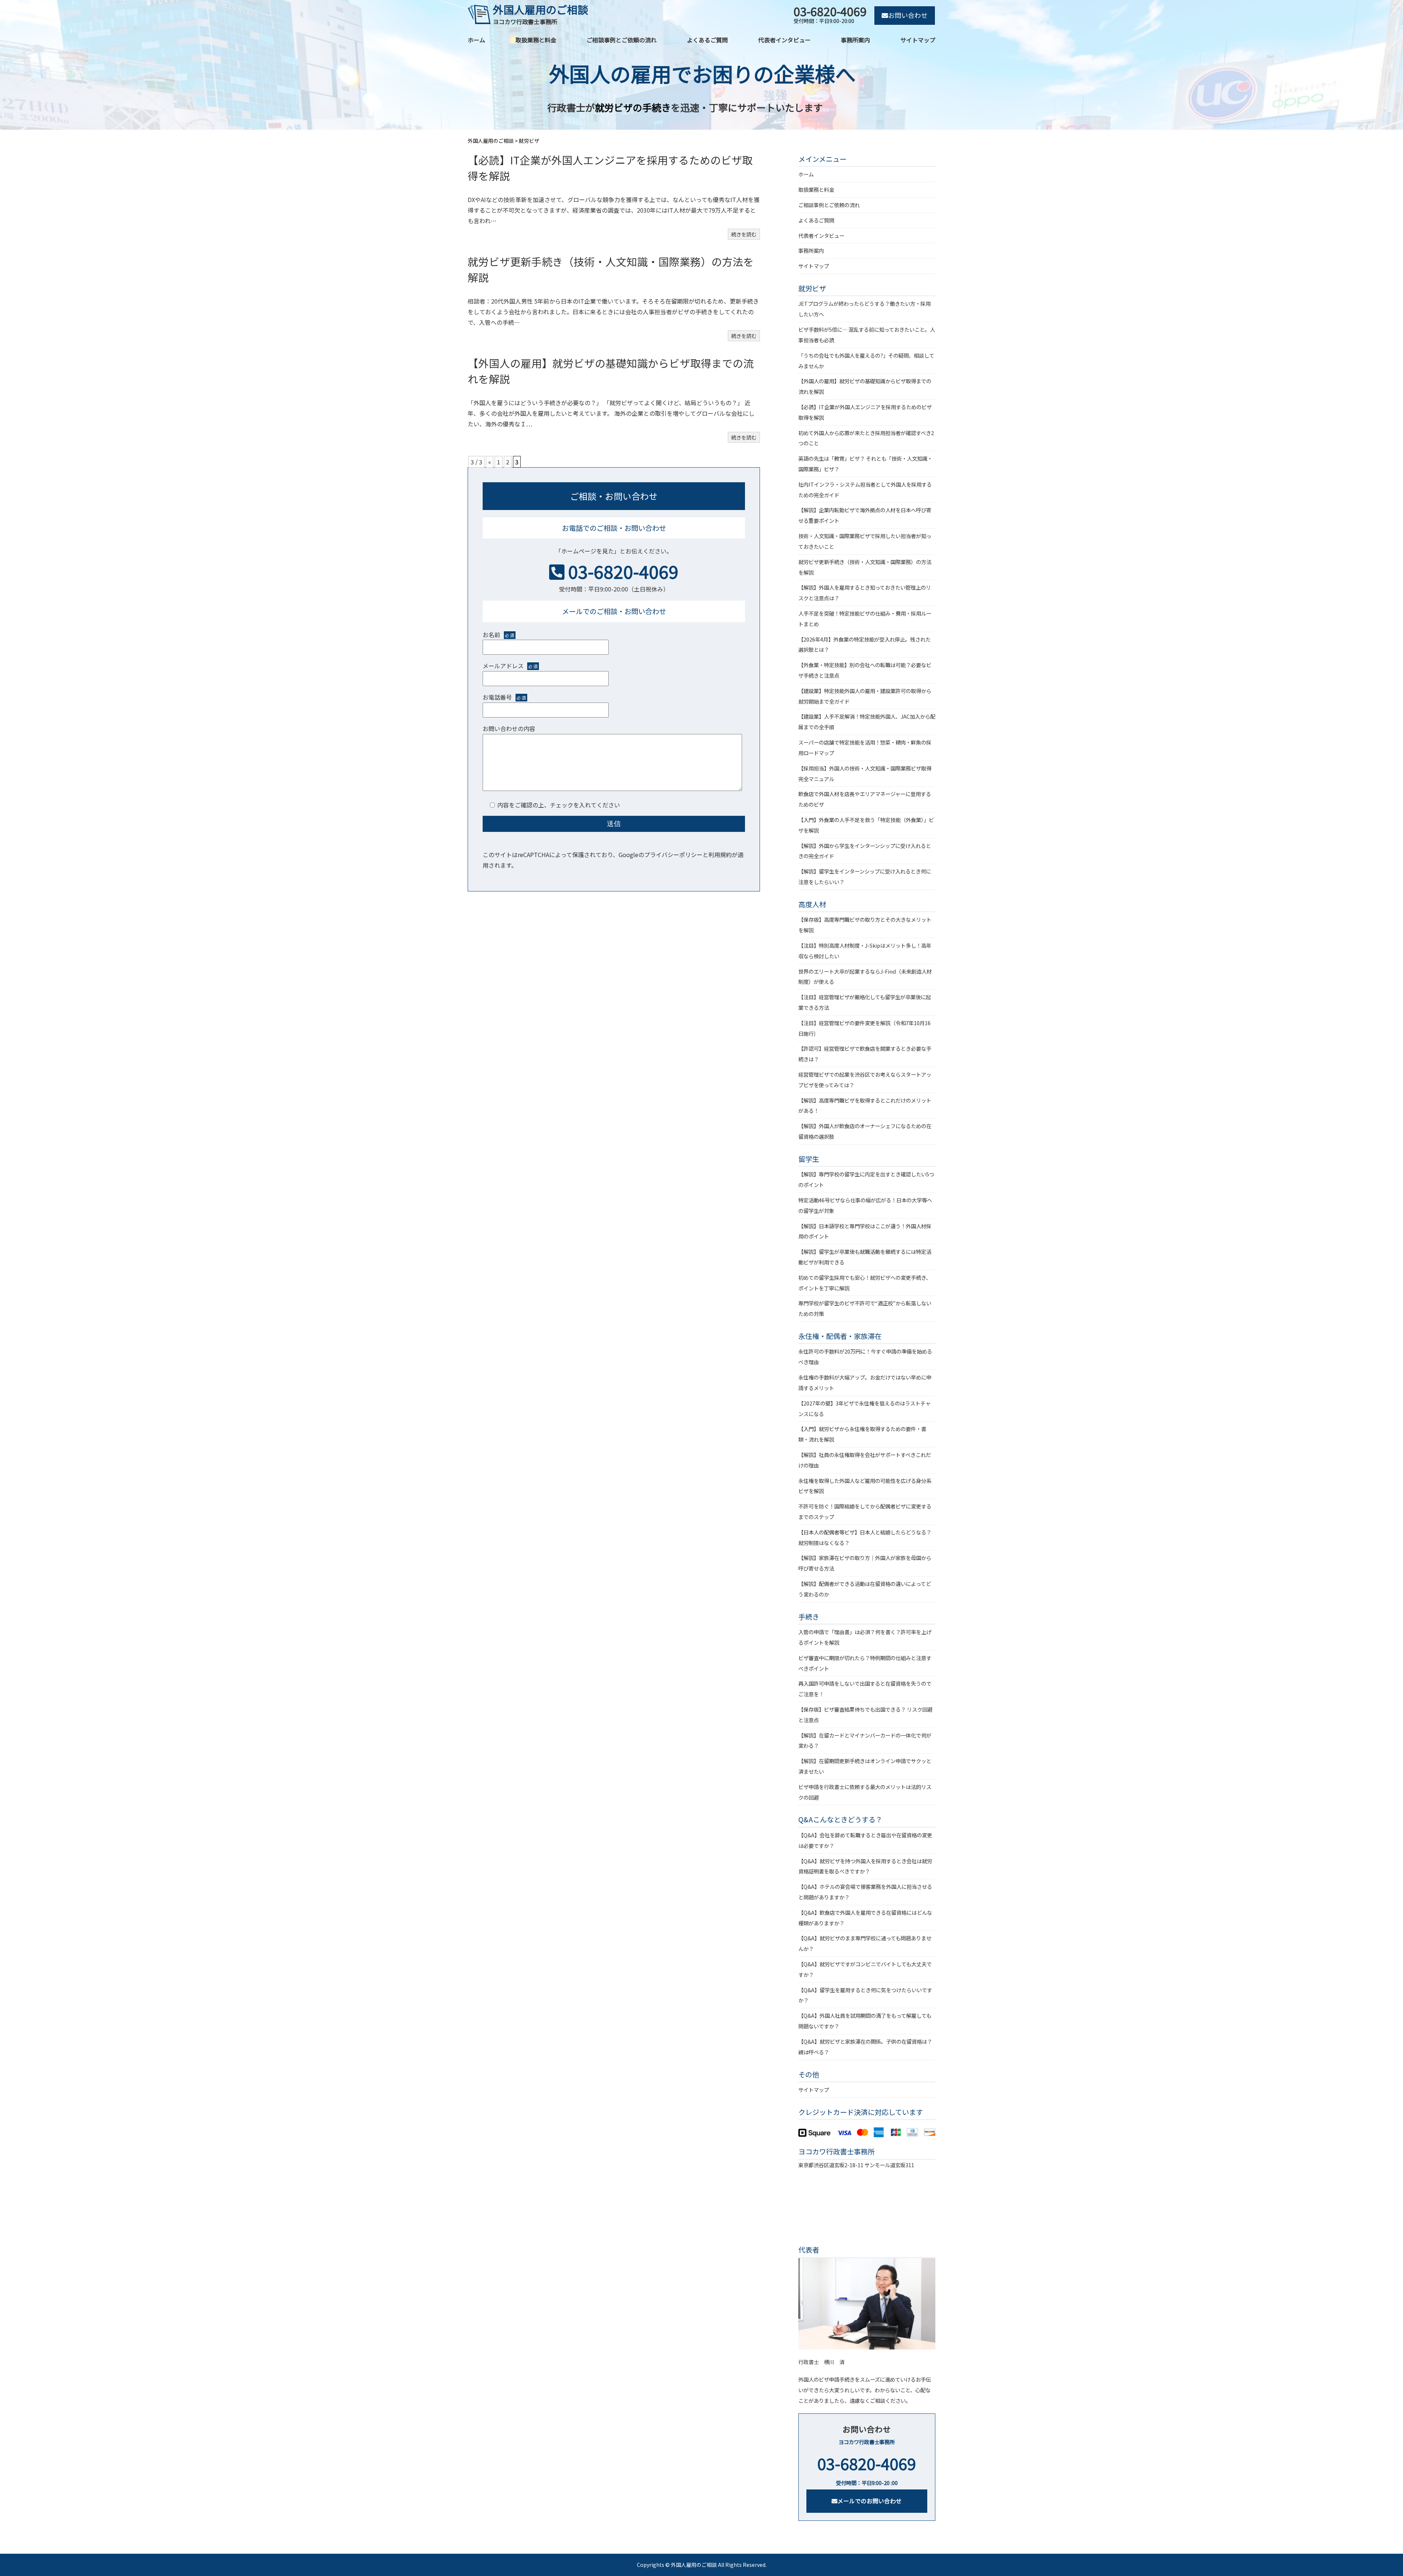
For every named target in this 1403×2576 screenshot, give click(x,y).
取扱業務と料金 (536, 40)
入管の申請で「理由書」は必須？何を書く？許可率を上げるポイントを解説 (865, 1637)
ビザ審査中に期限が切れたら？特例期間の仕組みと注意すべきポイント (865, 1663)
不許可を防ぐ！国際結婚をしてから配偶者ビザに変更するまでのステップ (865, 1511)
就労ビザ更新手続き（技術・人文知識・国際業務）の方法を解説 (865, 567)
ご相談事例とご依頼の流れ (621, 40)
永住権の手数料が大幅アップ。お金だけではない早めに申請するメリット (865, 1382)
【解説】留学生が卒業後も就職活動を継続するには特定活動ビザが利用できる (865, 1257)
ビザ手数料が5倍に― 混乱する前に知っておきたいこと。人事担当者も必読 (867, 335)
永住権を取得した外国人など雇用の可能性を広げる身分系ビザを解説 (865, 1486)
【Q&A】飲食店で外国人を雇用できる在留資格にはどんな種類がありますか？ (865, 1918)
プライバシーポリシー (673, 855)
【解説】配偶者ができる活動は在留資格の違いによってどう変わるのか (865, 1589)
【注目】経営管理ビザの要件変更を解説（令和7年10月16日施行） (864, 1028)
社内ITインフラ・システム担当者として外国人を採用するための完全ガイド (865, 490)
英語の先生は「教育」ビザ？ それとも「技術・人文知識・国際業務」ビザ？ (865, 464)
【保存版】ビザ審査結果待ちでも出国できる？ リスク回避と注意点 (865, 1715)
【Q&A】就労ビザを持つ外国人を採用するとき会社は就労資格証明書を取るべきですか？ (865, 1866)
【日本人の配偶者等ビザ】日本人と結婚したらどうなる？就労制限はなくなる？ (865, 1537)
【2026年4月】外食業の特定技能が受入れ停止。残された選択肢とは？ (864, 644)
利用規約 (720, 855)
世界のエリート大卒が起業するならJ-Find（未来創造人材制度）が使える (865, 977)
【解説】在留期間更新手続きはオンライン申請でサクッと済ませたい (865, 1766)
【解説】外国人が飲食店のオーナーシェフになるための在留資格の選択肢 (865, 1131)
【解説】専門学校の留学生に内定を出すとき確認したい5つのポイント (866, 1179)
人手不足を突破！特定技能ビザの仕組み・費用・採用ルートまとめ (865, 619)
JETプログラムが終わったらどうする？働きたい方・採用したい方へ (864, 309)
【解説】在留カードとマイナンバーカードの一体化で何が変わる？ (865, 1740)
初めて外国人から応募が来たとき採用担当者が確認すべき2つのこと (866, 438)
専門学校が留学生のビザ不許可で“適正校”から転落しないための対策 (865, 1308)
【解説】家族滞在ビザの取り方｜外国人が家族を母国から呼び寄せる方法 (865, 1563)
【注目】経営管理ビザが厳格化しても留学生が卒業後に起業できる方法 (865, 1002)
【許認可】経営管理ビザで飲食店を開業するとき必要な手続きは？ (865, 1054)
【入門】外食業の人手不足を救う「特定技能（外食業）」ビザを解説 (866, 825)
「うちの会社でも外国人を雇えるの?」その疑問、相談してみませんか (866, 361)
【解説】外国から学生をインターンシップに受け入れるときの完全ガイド (865, 851)
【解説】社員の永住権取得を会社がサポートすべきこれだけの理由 (865, 1460)
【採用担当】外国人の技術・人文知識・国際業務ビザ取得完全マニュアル (865, 773)
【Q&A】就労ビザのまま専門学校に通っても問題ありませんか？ (865, 1943)
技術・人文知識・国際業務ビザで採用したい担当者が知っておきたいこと (865, 541)
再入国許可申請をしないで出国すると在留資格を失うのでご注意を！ (865, 1689)
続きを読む (744, 234)
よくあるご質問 (707, 40)
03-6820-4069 (623, 571)
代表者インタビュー (784, 40)
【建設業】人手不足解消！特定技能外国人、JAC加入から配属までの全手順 (867, 722)
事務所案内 (855, 40)
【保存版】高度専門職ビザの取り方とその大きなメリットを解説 (865, 925)
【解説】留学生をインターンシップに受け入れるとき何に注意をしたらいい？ (865, 876)
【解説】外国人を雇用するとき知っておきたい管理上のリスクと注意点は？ (865, 593)
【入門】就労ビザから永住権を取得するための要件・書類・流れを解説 (862, 1434)
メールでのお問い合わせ (870, 2501)
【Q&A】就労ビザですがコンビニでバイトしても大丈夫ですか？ (865, 1969)
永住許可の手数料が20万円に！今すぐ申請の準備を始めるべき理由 (865, 1357)
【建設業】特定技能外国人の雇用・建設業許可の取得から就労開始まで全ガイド (865, 696)
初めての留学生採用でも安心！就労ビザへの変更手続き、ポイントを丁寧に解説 (865, 1283)
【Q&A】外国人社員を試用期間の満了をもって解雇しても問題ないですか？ (865, 2021)
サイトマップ (918, 40)
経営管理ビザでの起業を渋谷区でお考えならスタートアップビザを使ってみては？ (865, 1080)
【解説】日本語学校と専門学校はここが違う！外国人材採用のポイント (865, 1231)
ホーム (476, 40)
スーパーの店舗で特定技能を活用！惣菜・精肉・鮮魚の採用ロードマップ (865, 747)
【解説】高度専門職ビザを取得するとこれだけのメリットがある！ (865, 1106)
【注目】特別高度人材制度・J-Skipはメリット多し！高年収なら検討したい (865, 951)
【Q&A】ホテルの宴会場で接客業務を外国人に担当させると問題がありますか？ (865, 1892)
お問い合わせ (908, 15)
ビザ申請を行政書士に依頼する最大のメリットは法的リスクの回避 (865, 1792)
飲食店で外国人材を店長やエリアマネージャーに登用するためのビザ (865, 799)
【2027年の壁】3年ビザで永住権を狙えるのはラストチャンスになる (864, 1408)
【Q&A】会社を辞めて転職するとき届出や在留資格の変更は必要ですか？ (865, 1840)
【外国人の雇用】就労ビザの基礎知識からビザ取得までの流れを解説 (865, 386)
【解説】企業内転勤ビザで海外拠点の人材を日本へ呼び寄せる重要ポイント (865, 515)
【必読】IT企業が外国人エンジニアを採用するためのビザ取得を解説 (865, 412)
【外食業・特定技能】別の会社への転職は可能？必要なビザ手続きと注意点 (865, 670)
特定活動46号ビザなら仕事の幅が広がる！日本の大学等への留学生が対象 (865, 1205)
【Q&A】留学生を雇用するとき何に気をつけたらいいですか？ (865, 1995)
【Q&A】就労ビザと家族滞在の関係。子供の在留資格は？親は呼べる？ (865, 2047)
